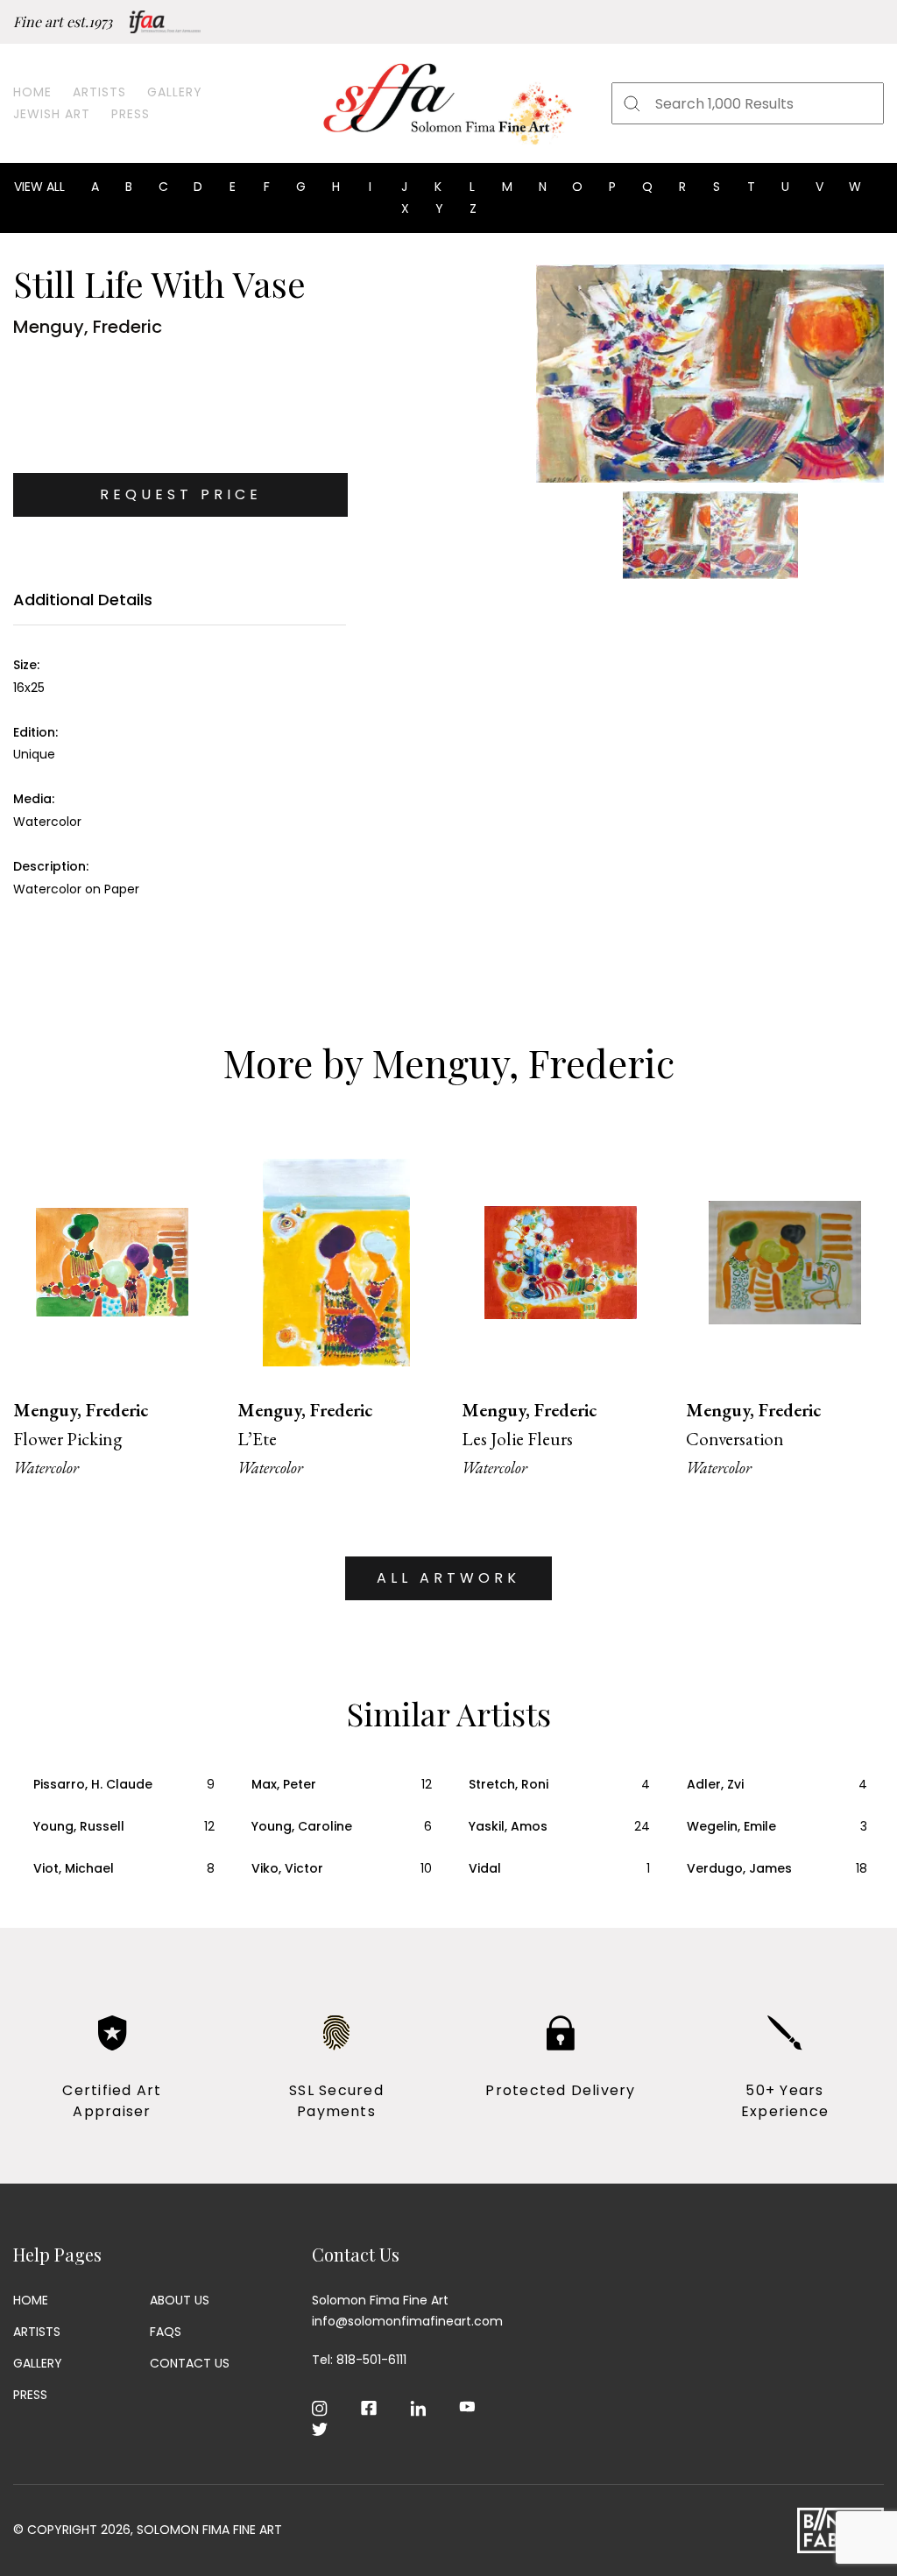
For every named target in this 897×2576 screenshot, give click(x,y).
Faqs (166, 2332)
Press (131, 114)
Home (32, 92)
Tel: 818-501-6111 (359, 2360)
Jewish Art (52, 114)
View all (39, 187)
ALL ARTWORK (448, 1578)
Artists (99, 92)
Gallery (175, 92)
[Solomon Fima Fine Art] (448, 103)
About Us (180, 2300)
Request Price (181, 494)
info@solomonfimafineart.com (407, 2321)
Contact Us (190, 2363)
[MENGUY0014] (710, 374)
